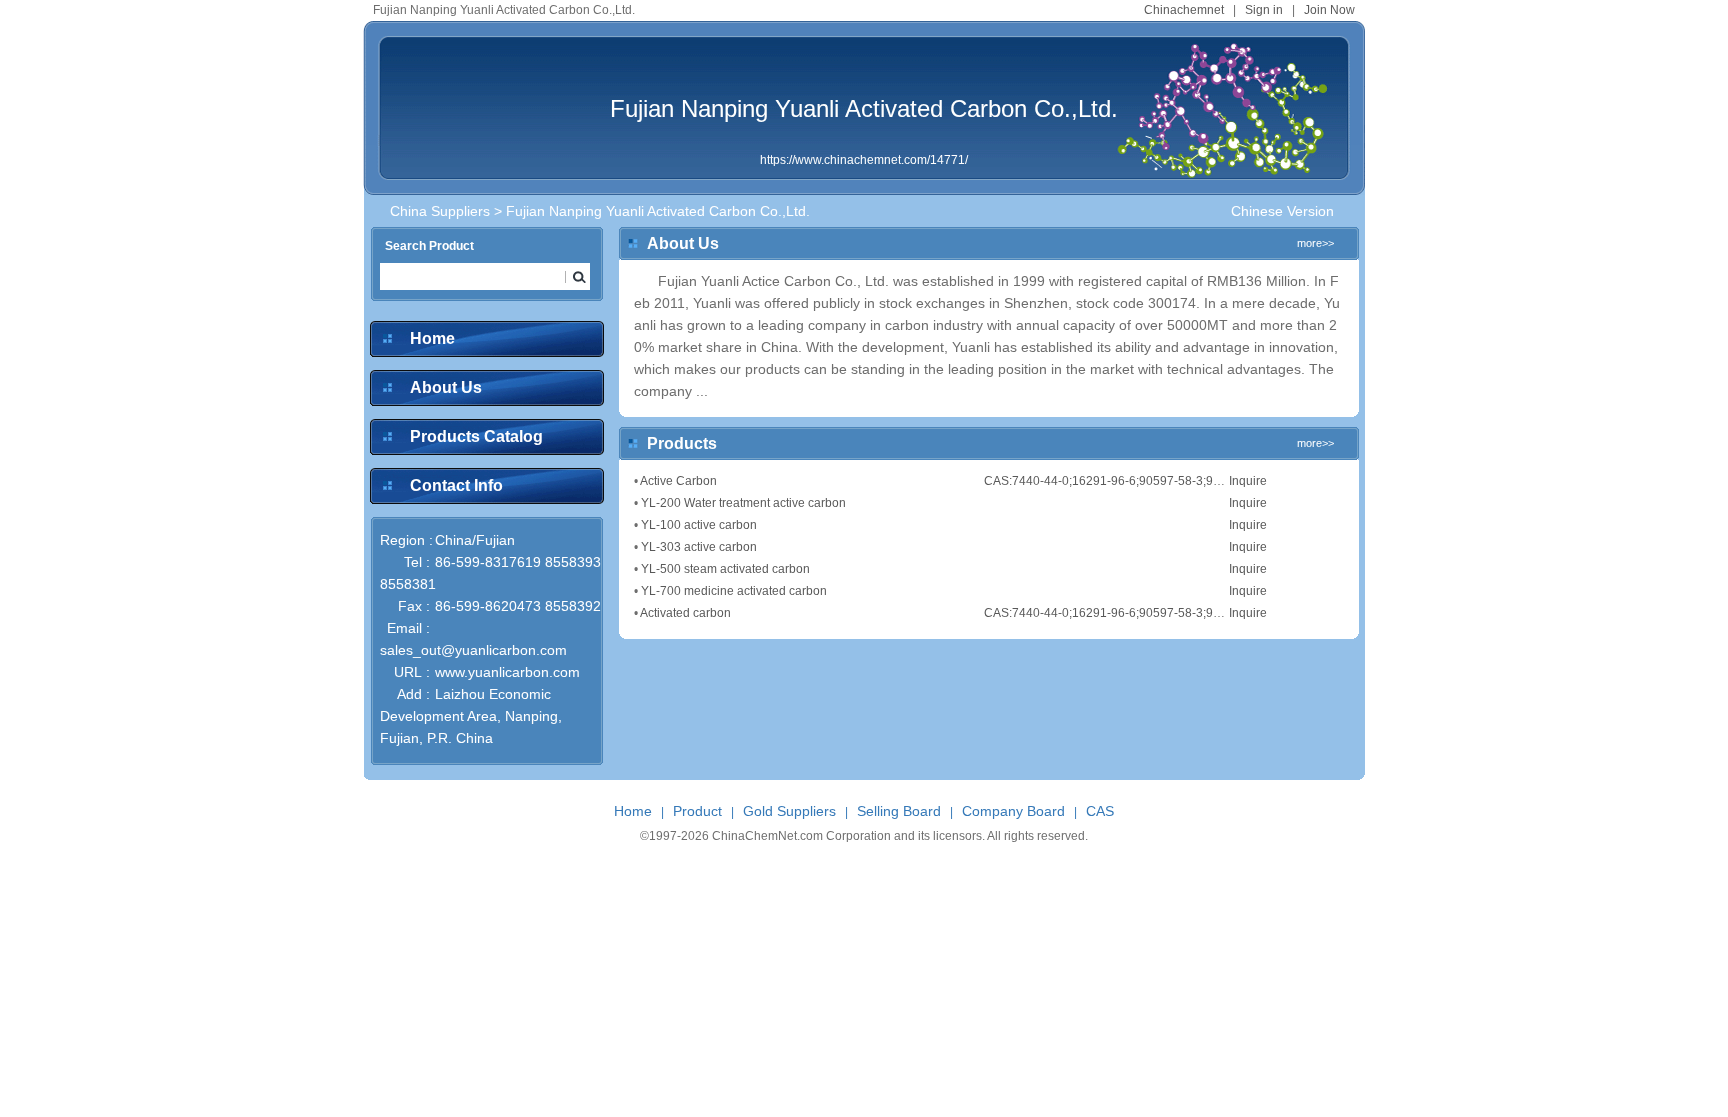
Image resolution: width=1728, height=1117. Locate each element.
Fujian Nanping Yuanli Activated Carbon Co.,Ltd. (864, 108)
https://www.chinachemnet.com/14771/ (864, 160)
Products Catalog (476, 436)
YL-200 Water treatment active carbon (743, 503)
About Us (446, 387)
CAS (1100, 811)
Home (432, 338)
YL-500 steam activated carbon (725, 569)
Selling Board (899, 811)
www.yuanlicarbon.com (507, 672)
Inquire (1248, 481)
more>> (1315, 243)
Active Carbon (678, 481)
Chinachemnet (1184, 10)
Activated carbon (685, 613)
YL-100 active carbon (699, 525)
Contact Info (456, 485)
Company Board (1013, 811)
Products (682, 443)
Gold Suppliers (789, 811)
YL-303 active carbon (699, 547)
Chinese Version (1282, 211)
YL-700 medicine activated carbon (734, 591)
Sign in (1264, 10)
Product (697, 811)
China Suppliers (440, 211)
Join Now (1329, 10)
